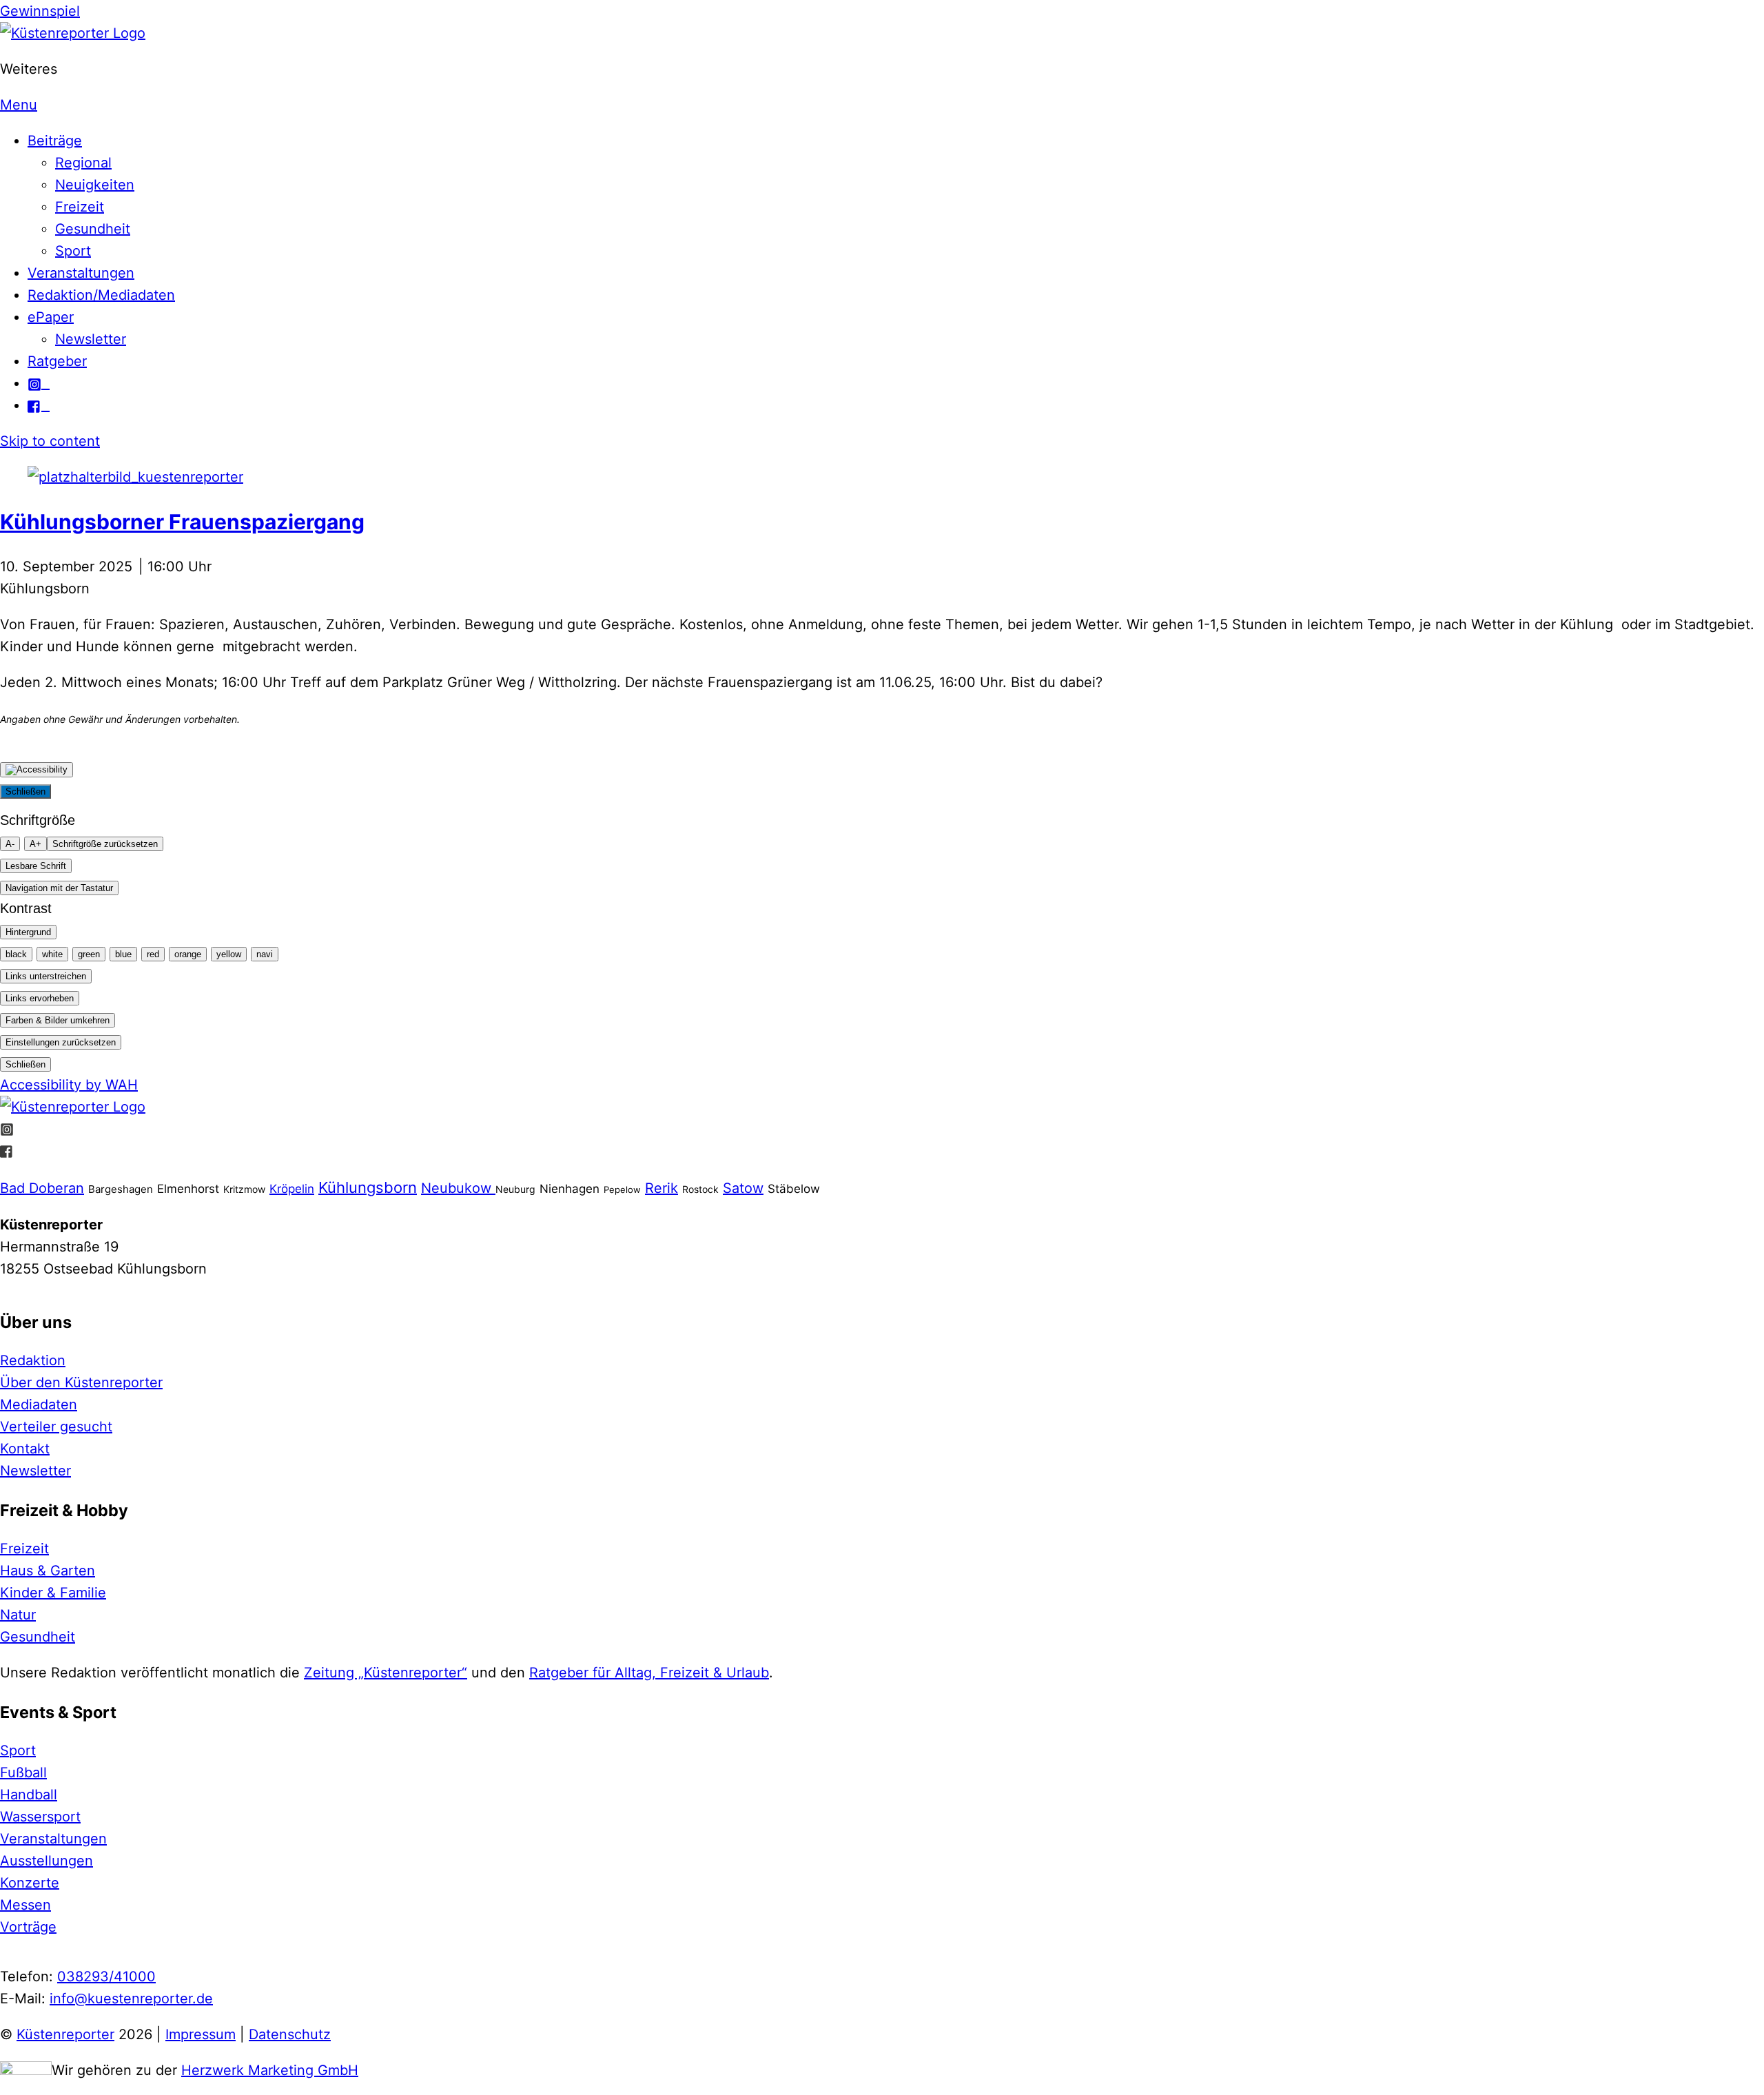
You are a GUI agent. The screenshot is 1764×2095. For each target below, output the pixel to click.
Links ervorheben (40, 998)
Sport (73, 251)
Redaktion (33, 1360)
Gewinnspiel (40, 11)
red (153, 954)
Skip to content (50, 441)
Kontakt (25, 1449)
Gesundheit (93, 229)
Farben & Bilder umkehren (58, 1020)
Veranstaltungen (81, 273)
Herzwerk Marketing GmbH (270, 2070)
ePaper (51, 317)
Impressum (201, 2034)
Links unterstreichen (46, 976)
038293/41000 (106, 1976)
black (16, 954)
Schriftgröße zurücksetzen (105, 844)
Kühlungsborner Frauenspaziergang (182, 522)
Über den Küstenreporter (81, 1382)
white (52, 954)
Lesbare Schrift (36, 866)
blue (123, 954)
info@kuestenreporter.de (131, 1999)
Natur (18, 1615)
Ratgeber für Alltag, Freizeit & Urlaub (649, 1673)
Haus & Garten (48, 1571)
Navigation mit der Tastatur (59, 888)
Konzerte (30, 1883)
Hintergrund (28, 932)
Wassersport (40, 1817)
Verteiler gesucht (56, 1427)
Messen (25, 1905)
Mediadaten (39, 1404)
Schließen (25, 791)
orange (188, 954)
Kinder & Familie (53, 1593)
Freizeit (80, 207)
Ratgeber (57, 361)
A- (10, 844)
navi (265, 954)
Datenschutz (290, 2034)
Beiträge (55, 141)
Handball (29, 1795)
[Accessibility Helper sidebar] (37, 770)
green (89, 954)
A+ (35, 844)
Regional (83, 163)
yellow (229, 954)
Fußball (23, 1772)
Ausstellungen (47, 1861)
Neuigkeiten (95, 185)
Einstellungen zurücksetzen (61, 1042)
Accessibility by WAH (69, 1085)
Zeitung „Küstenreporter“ (386, 1673)
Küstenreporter (65, 2034)
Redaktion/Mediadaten (101, 295)
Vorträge (28, 1927)
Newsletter (91, 339)
